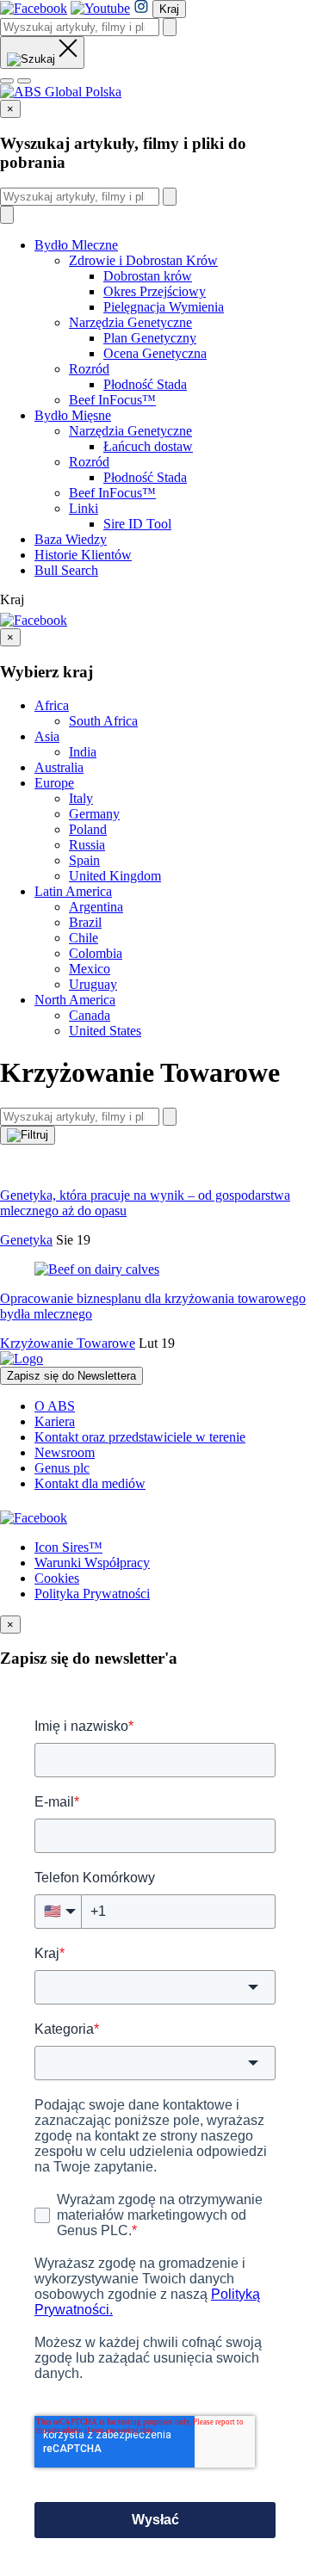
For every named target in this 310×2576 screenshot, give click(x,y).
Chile (84, 938)
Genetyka (26, 1240)
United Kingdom (115, 876)
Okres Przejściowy (155, 291)
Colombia (96, 953)
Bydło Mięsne (73, 415)
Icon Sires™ (68, 1547)
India (83, 752)
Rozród (89, 369)
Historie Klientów (83, 555)
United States (105, 1031)
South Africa (103, 721)
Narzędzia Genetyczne (130, 322)
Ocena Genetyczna (155, 353)
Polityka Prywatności (92, 1594)
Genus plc (62, 1468)
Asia (47, 736)
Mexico (90, 969)
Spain (84, 860)
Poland (88, 829)
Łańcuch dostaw (148, 446)
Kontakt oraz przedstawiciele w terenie (140, 1437)
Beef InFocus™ (112, 400)
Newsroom (65, 1452)
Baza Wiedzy (71, 539)
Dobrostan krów (148, 276)
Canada (90, 1015)
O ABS (55, 1406)
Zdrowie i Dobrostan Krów (143, 260)
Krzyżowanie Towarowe (68, 1343)
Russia (87, 845)
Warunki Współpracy (92, 1563)
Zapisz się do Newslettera (71, 1376)
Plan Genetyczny (150, 338)
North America (75, 1000)
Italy (81, 798)
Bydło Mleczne (76, 245)
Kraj (169, 9)
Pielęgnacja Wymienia (164, 307)
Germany (94, 814)
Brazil (85, 922)
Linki (84, 508)
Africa (52, 705)
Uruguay (93, 984)
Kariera (55, 1421)
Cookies (57, 1578)
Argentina (96, 907)
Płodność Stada (145, 384)
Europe (54, 783)
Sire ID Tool (137, 524)
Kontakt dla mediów (90, 1483)
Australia (59, 767)
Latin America (73, 891)
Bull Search (66, 570)
